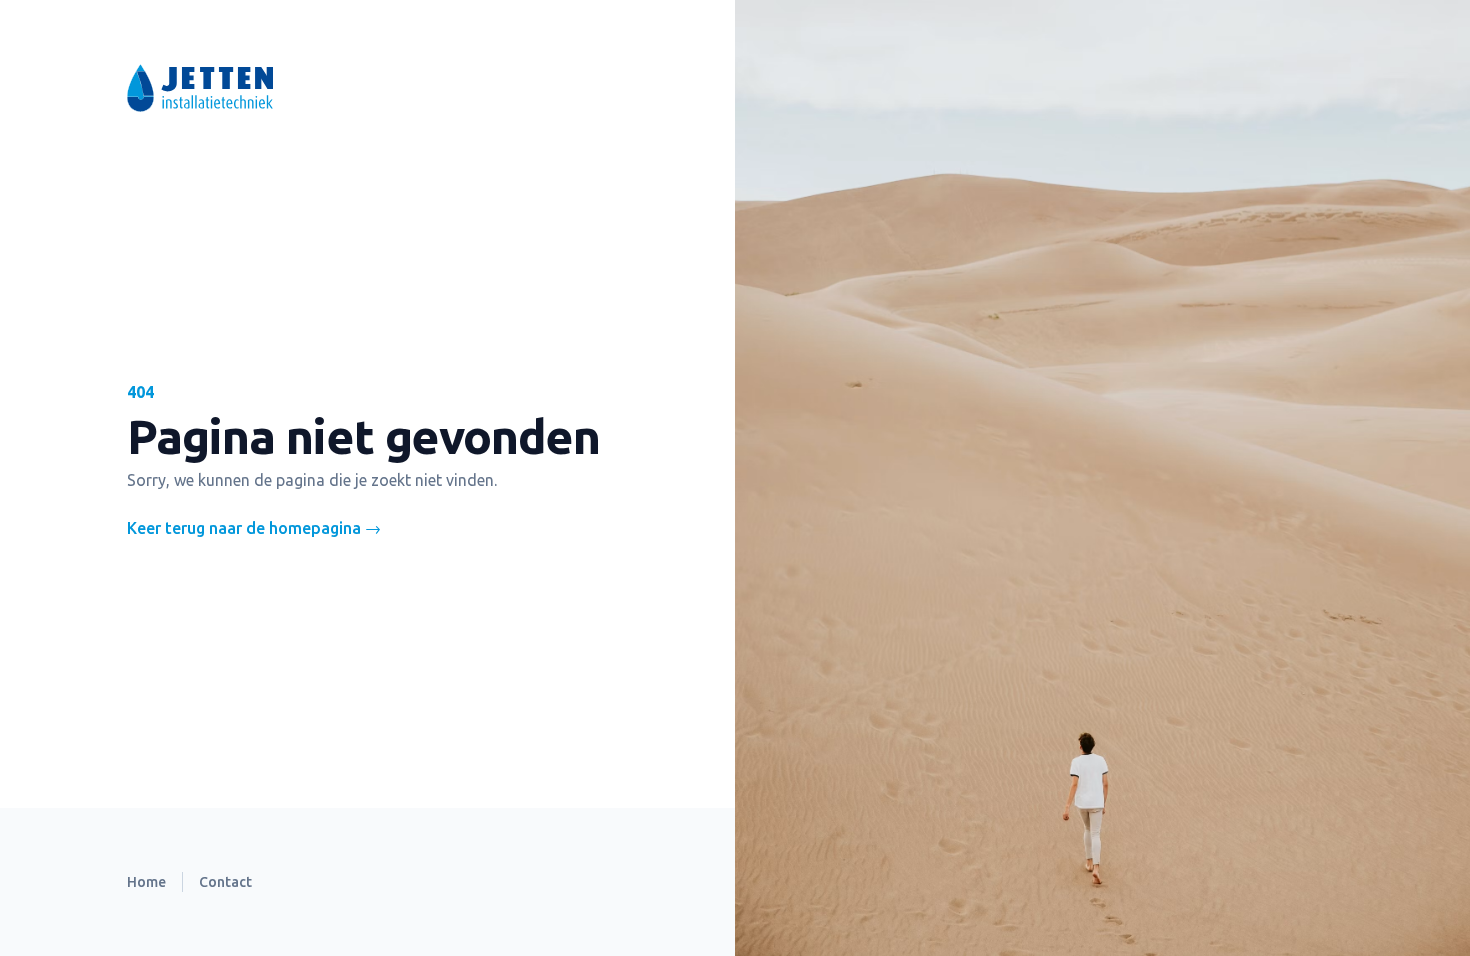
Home (146, 882)
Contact (225, 882)
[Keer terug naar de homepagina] (351, 88)
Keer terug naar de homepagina (254, 528)
